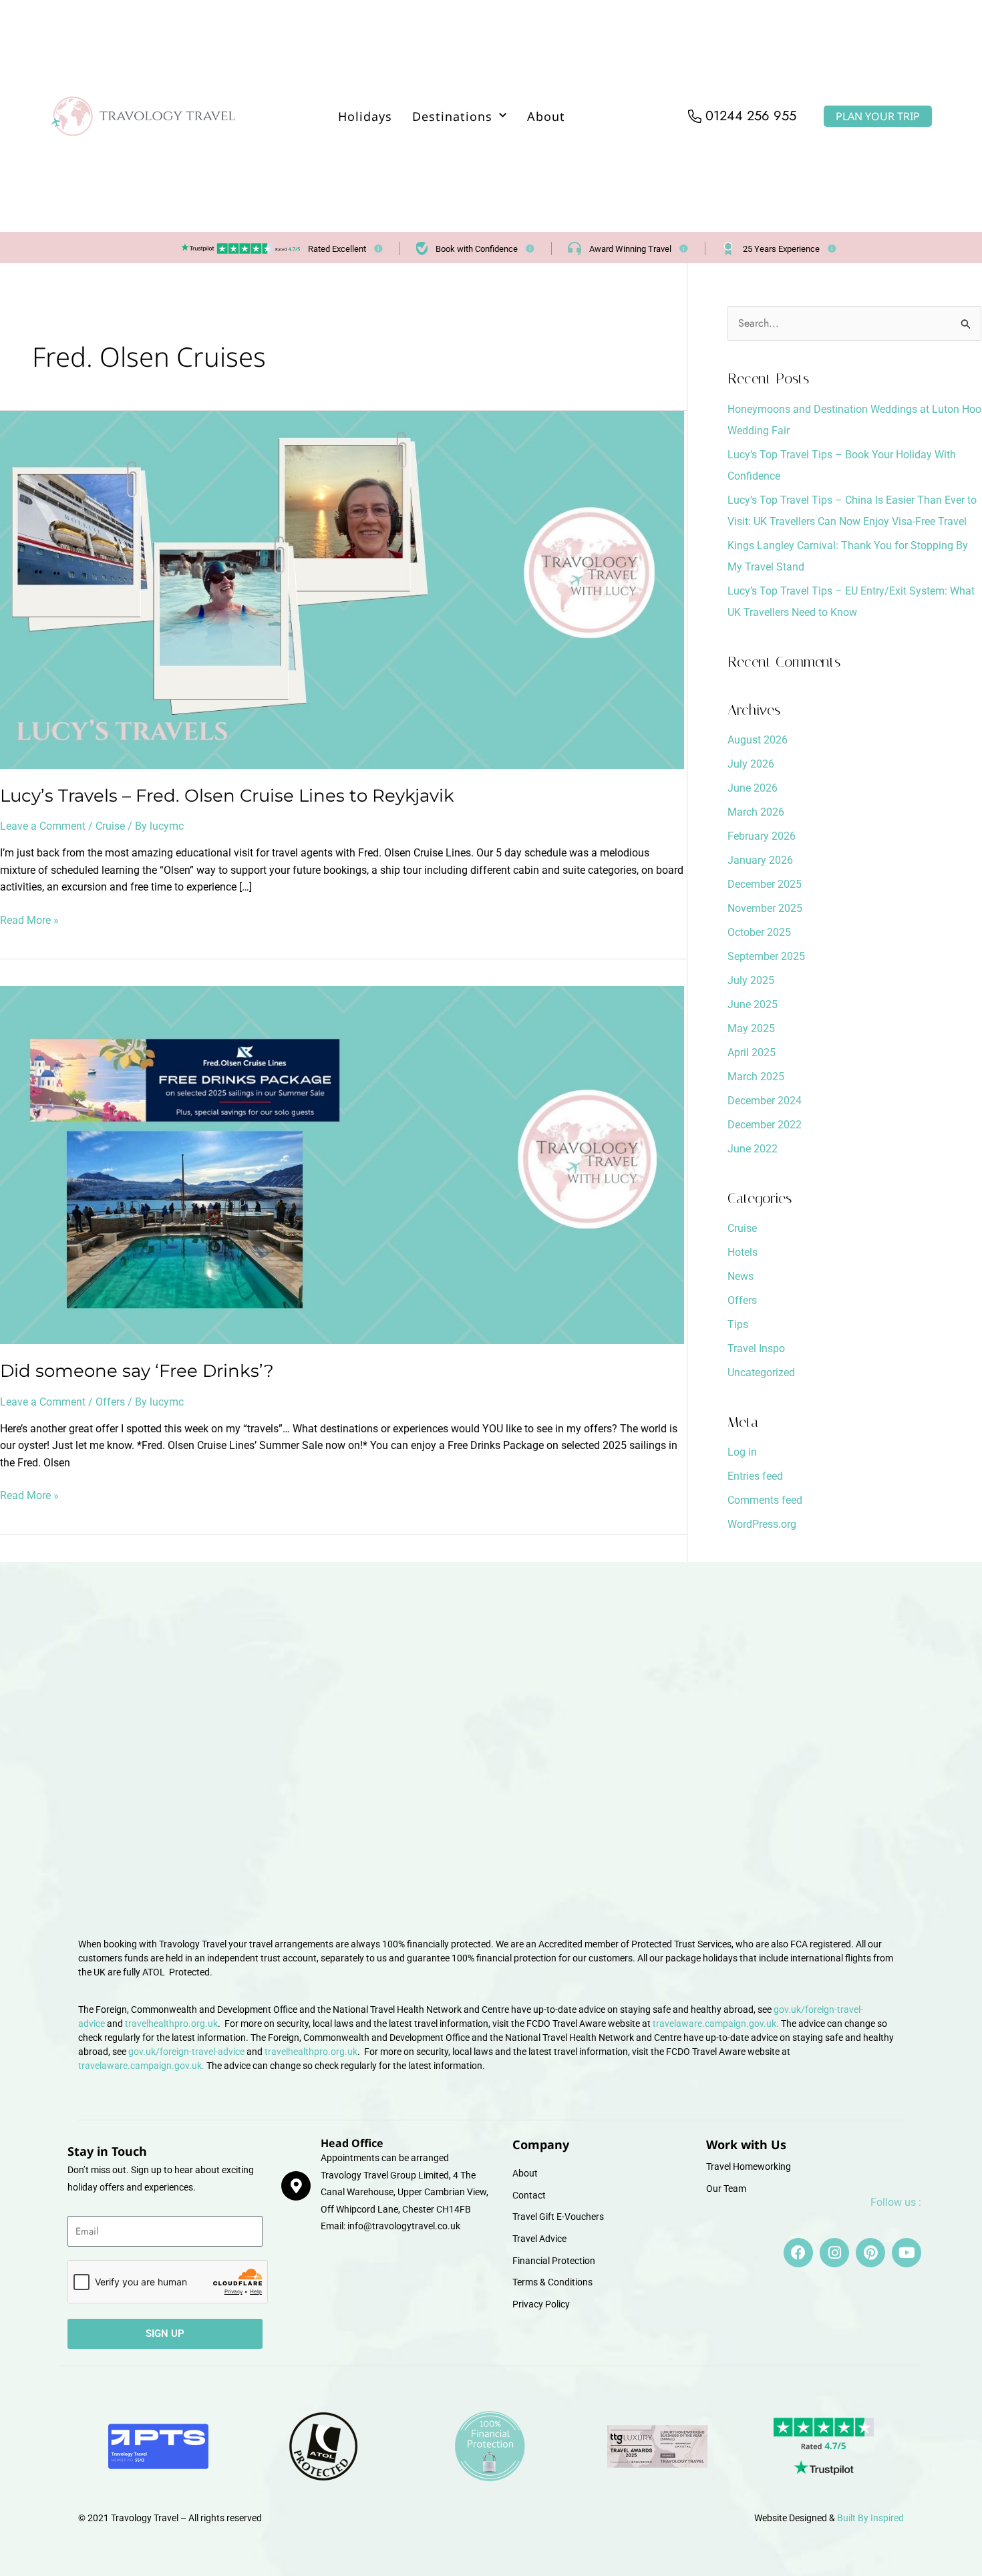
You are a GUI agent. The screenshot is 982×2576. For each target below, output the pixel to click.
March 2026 (756, 812)
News (741, 1276)
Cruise (110, 826)
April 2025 (752, 1053)
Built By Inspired (870, 2518)
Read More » (29, 919)
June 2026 (753, 788)
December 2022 (765, 1125)
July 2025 (751, 980)
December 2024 (765, 1101)
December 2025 (765, 884)
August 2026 (758, 740)
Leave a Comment (43, 826)
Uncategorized (761, 1373)
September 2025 (766, 956)
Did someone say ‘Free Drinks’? (137, 1371)
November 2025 (765, 908)
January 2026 (760, 860)
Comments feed (765, 1500)
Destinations (452, 116)
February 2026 (762, 836)
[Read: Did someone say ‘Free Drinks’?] (342, 1165)
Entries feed (755, 1476)
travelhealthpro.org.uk (171, 2024)
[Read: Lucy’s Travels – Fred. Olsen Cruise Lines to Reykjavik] (342, 589)
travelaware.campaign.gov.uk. (716, 2024)
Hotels (743, 1252)
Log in (742, 1452)
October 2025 (759, 932)
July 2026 (751, 764)
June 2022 (753, 1149)
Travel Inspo (756, 1348)
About (546, 116)
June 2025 (753, 1004)
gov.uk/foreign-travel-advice (186, 2052)
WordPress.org (762, 1524)
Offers (110, 1402)
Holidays (365, 116)
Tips (738, 1324)
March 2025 (756, 1077)
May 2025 (751, 1028)
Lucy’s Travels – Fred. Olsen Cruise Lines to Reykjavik (227, 796)
